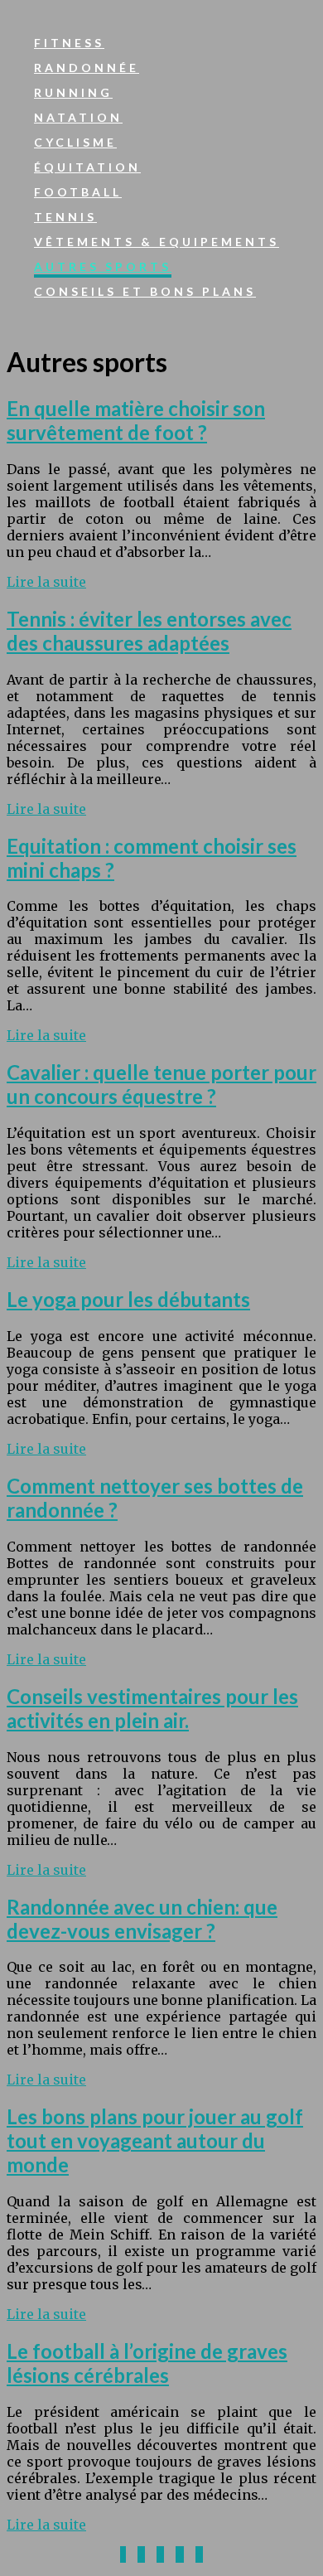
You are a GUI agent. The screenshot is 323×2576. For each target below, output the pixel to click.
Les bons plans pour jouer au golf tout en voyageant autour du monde (155, 2140)
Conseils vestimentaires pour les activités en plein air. (152, 1708)
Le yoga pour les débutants (128, 1299)
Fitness (69, 43)
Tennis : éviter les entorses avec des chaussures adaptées (149, 631)
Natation (78, 117)
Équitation (87, 167)
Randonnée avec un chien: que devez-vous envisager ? (142, 1919)
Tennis (65, 217)
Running (73, 92)
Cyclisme (75, 142)
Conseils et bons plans (145, 291)
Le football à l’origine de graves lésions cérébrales (147, 2363)
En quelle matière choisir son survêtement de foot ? (136, 420)
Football (78, 192)
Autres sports (103, 266)
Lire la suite (46, 582)
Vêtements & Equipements (157, 242)
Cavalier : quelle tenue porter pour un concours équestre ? (161, 1084)
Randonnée (87, 68)
